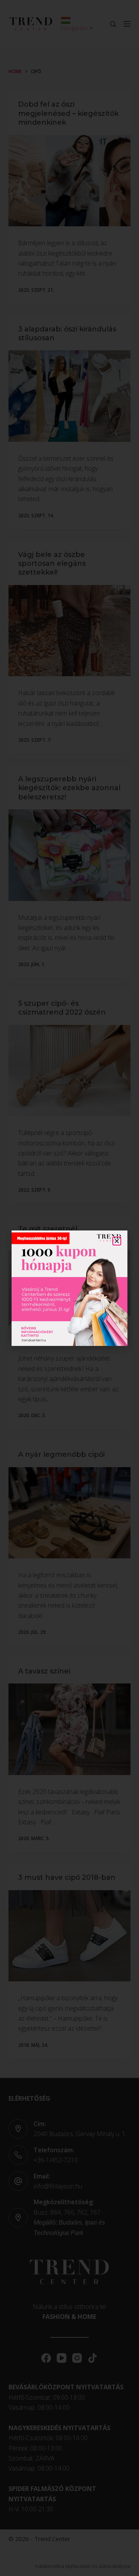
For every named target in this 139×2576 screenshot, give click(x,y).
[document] (69, 1288)
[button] (117, 1241)
